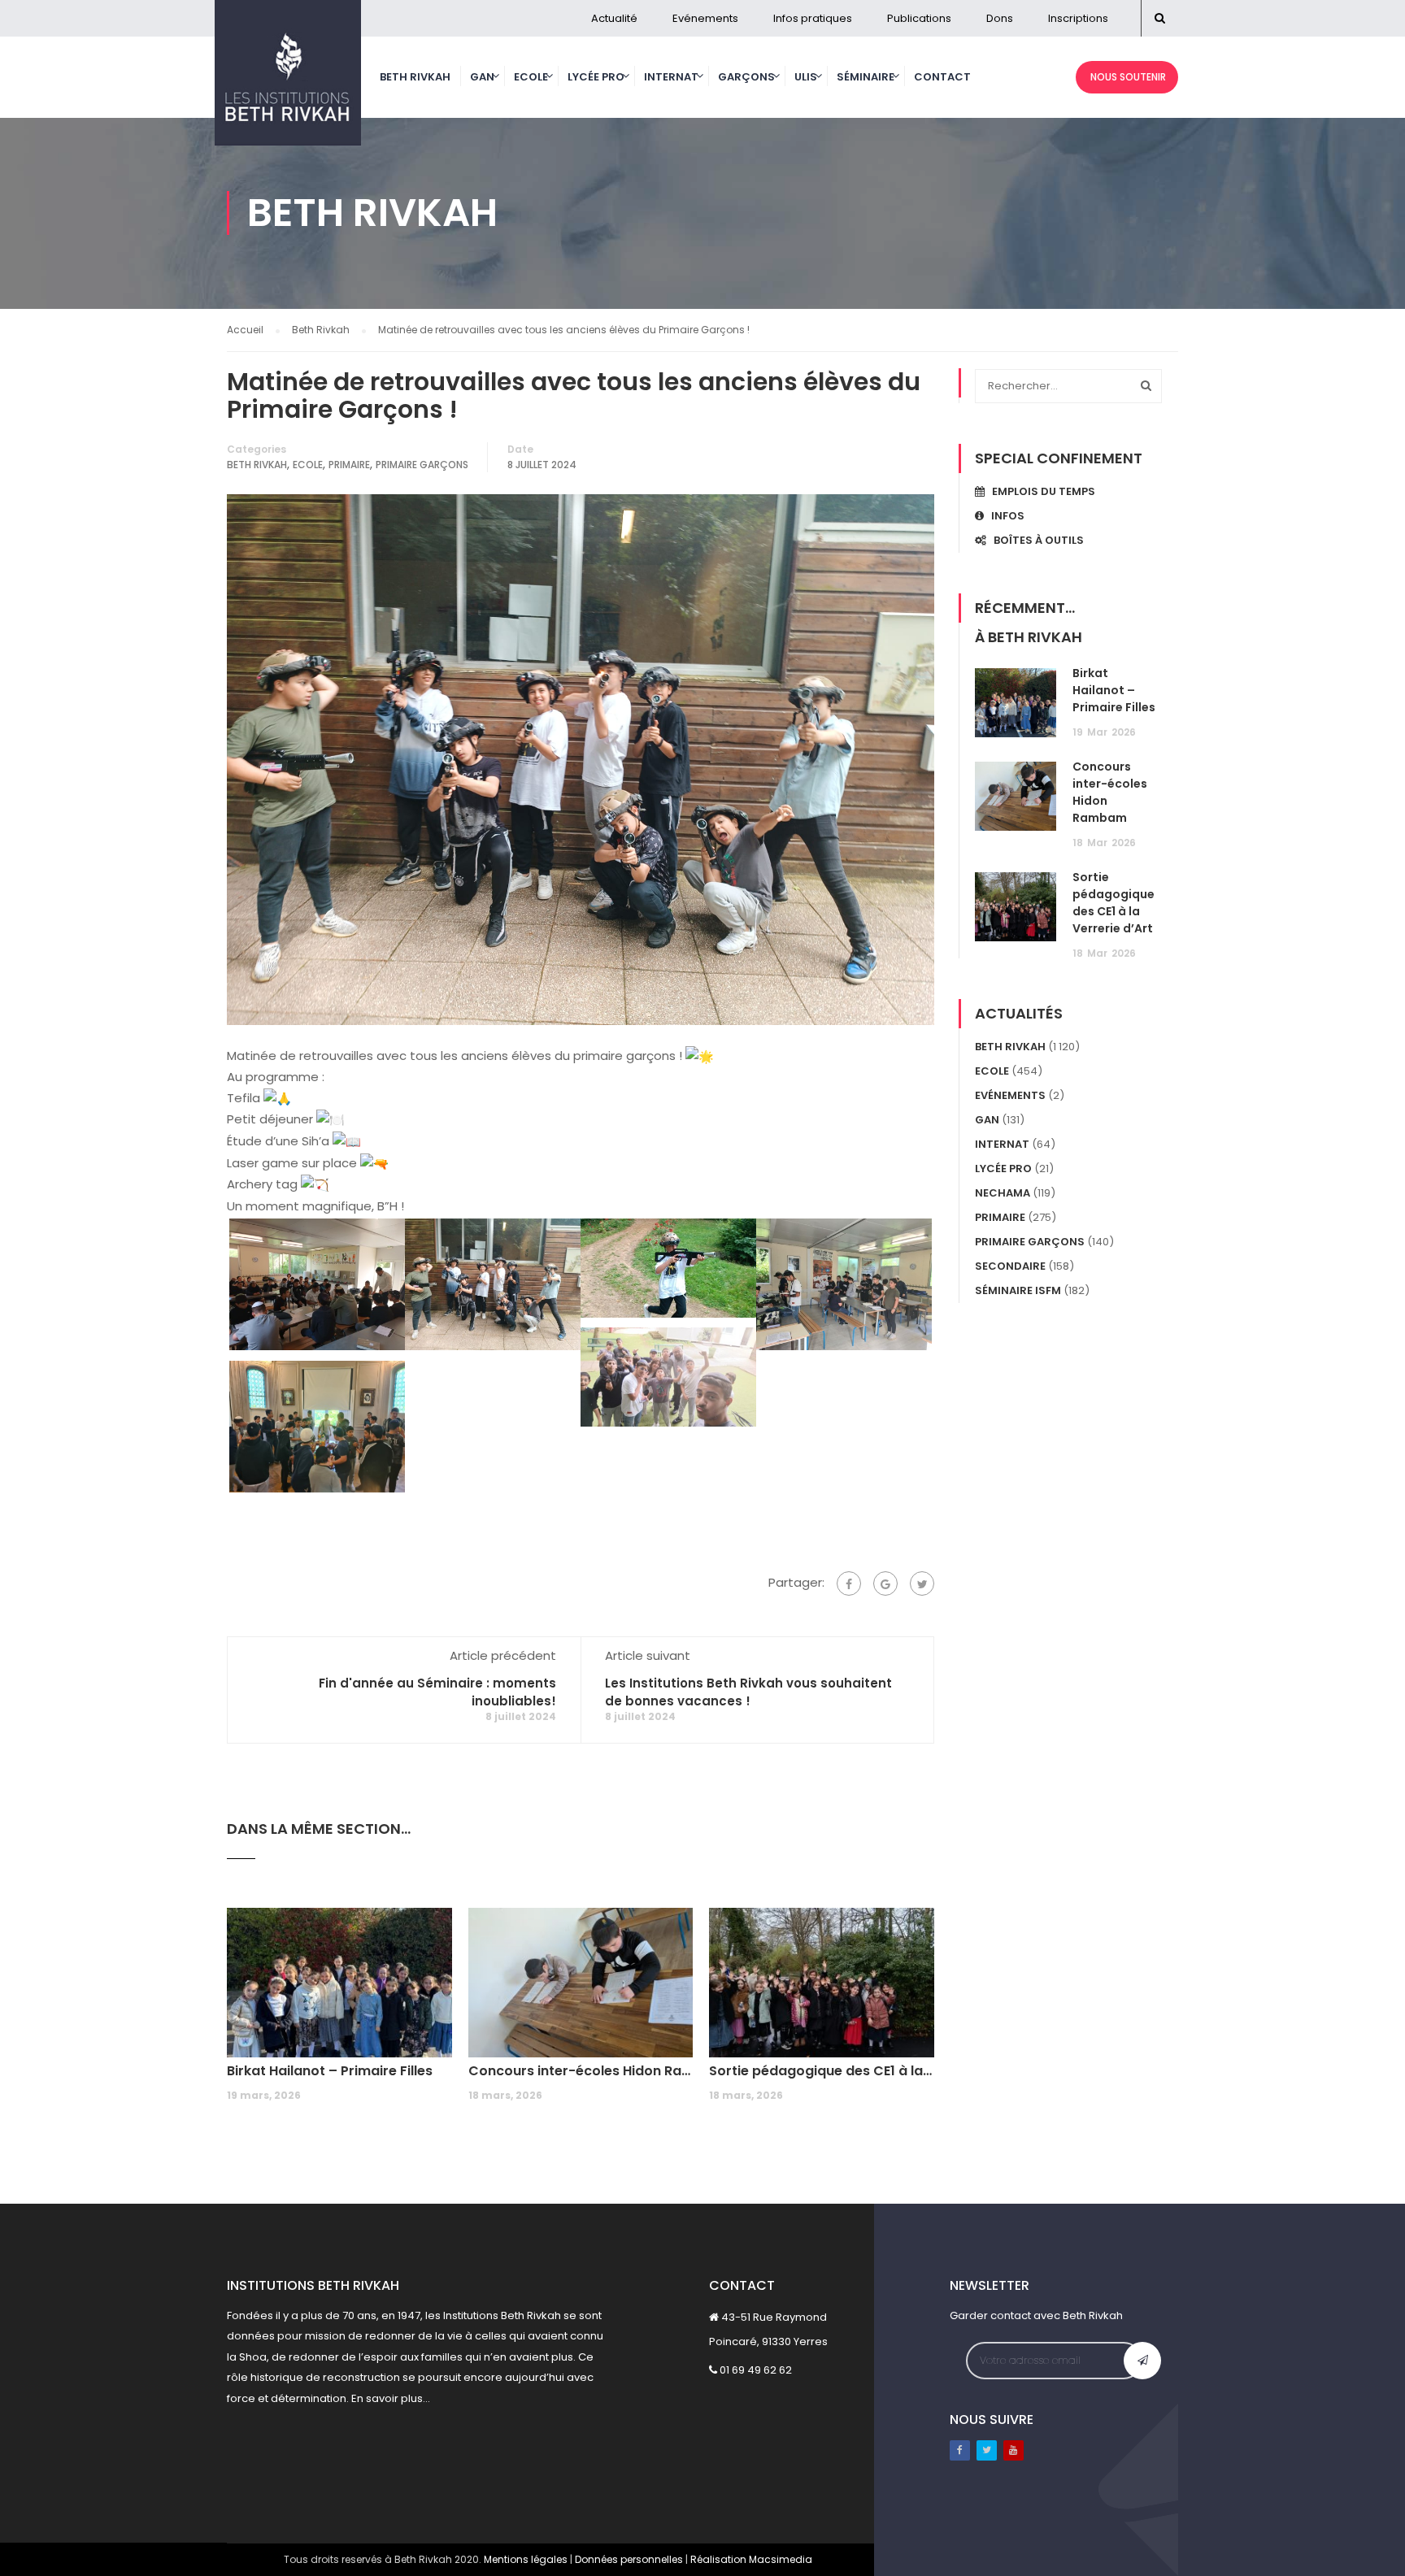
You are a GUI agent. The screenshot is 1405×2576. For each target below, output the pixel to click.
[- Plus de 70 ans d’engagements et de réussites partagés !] (288, 81)
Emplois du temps (1040, 491)
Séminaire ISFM (1018, 1290)
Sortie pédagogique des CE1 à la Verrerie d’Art (822, 2071)
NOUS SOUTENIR (1127, 77)
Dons (1000, 18)
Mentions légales (526, 2559)
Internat (671, 77)
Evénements (705, 18)
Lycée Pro (596, 77)
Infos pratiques (813, 18)
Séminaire (866, 77)
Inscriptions (1078, 18)
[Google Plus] (885, 1583)
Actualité (614, 18)
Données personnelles (629, 2559)
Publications (919, 18)
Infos (1004, 516)
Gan (482, 77)
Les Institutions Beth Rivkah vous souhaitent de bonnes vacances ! (748, 1692)
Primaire (349, 465)
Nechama (1003, 1193)
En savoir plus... (391, 2398)
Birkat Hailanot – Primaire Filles (330, 2071)
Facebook (960, 2450)
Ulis (806, 77)
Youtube (1014, 2450)
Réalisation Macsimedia (751, 2559)
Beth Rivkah (415, 77)
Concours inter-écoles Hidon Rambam (581, 2071)
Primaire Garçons (422, 465)
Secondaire (1010, 1266)
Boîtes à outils (1035, 540)
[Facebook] (849, 1583)
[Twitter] (922, 1583)
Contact (942, 77)
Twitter (987, 2450)
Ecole (531, 77)
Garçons (746, 77)
